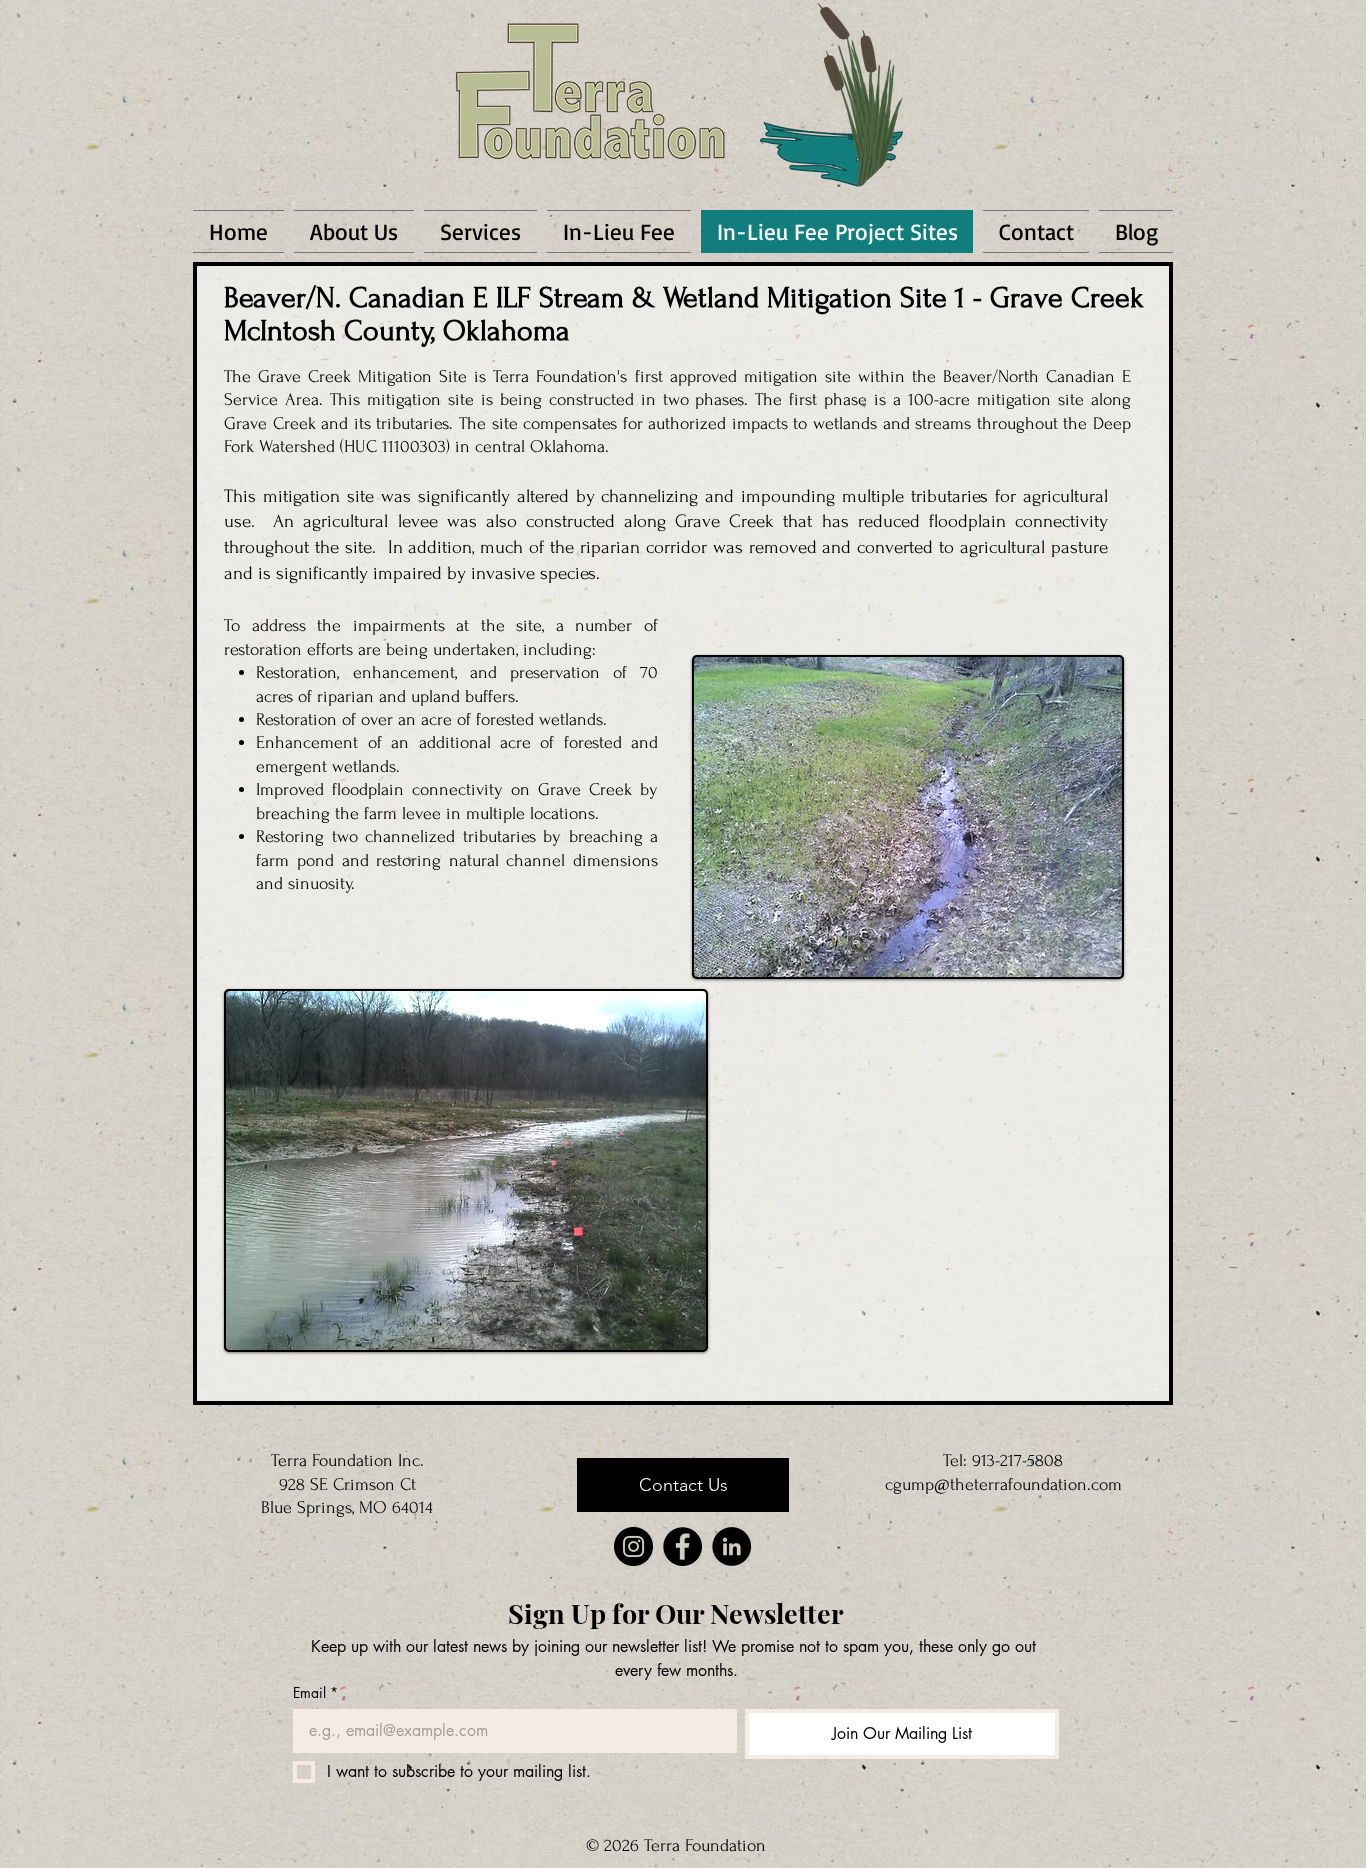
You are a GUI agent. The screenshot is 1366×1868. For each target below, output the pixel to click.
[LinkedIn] (731, 1546)
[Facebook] (682, 1546)
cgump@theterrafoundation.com (1003, 1484)
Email (315, 1692)
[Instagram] (633, 1546)
